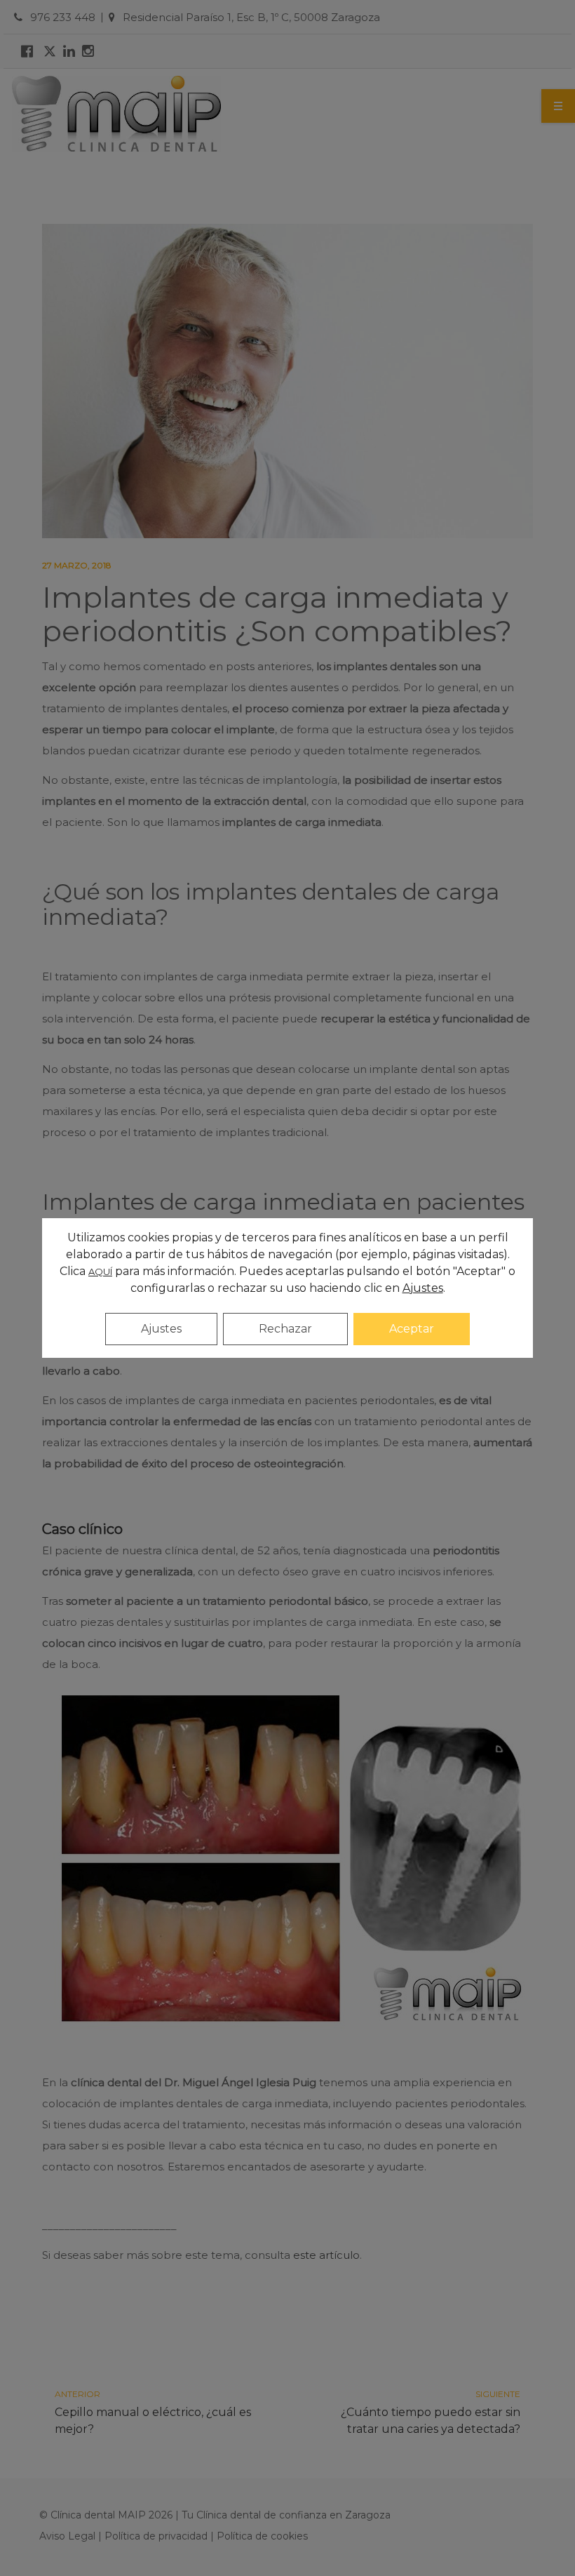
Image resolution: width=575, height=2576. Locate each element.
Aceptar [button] (412, 1329)
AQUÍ (100, 1272)
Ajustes (161, 1329)
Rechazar (285, 1329)
